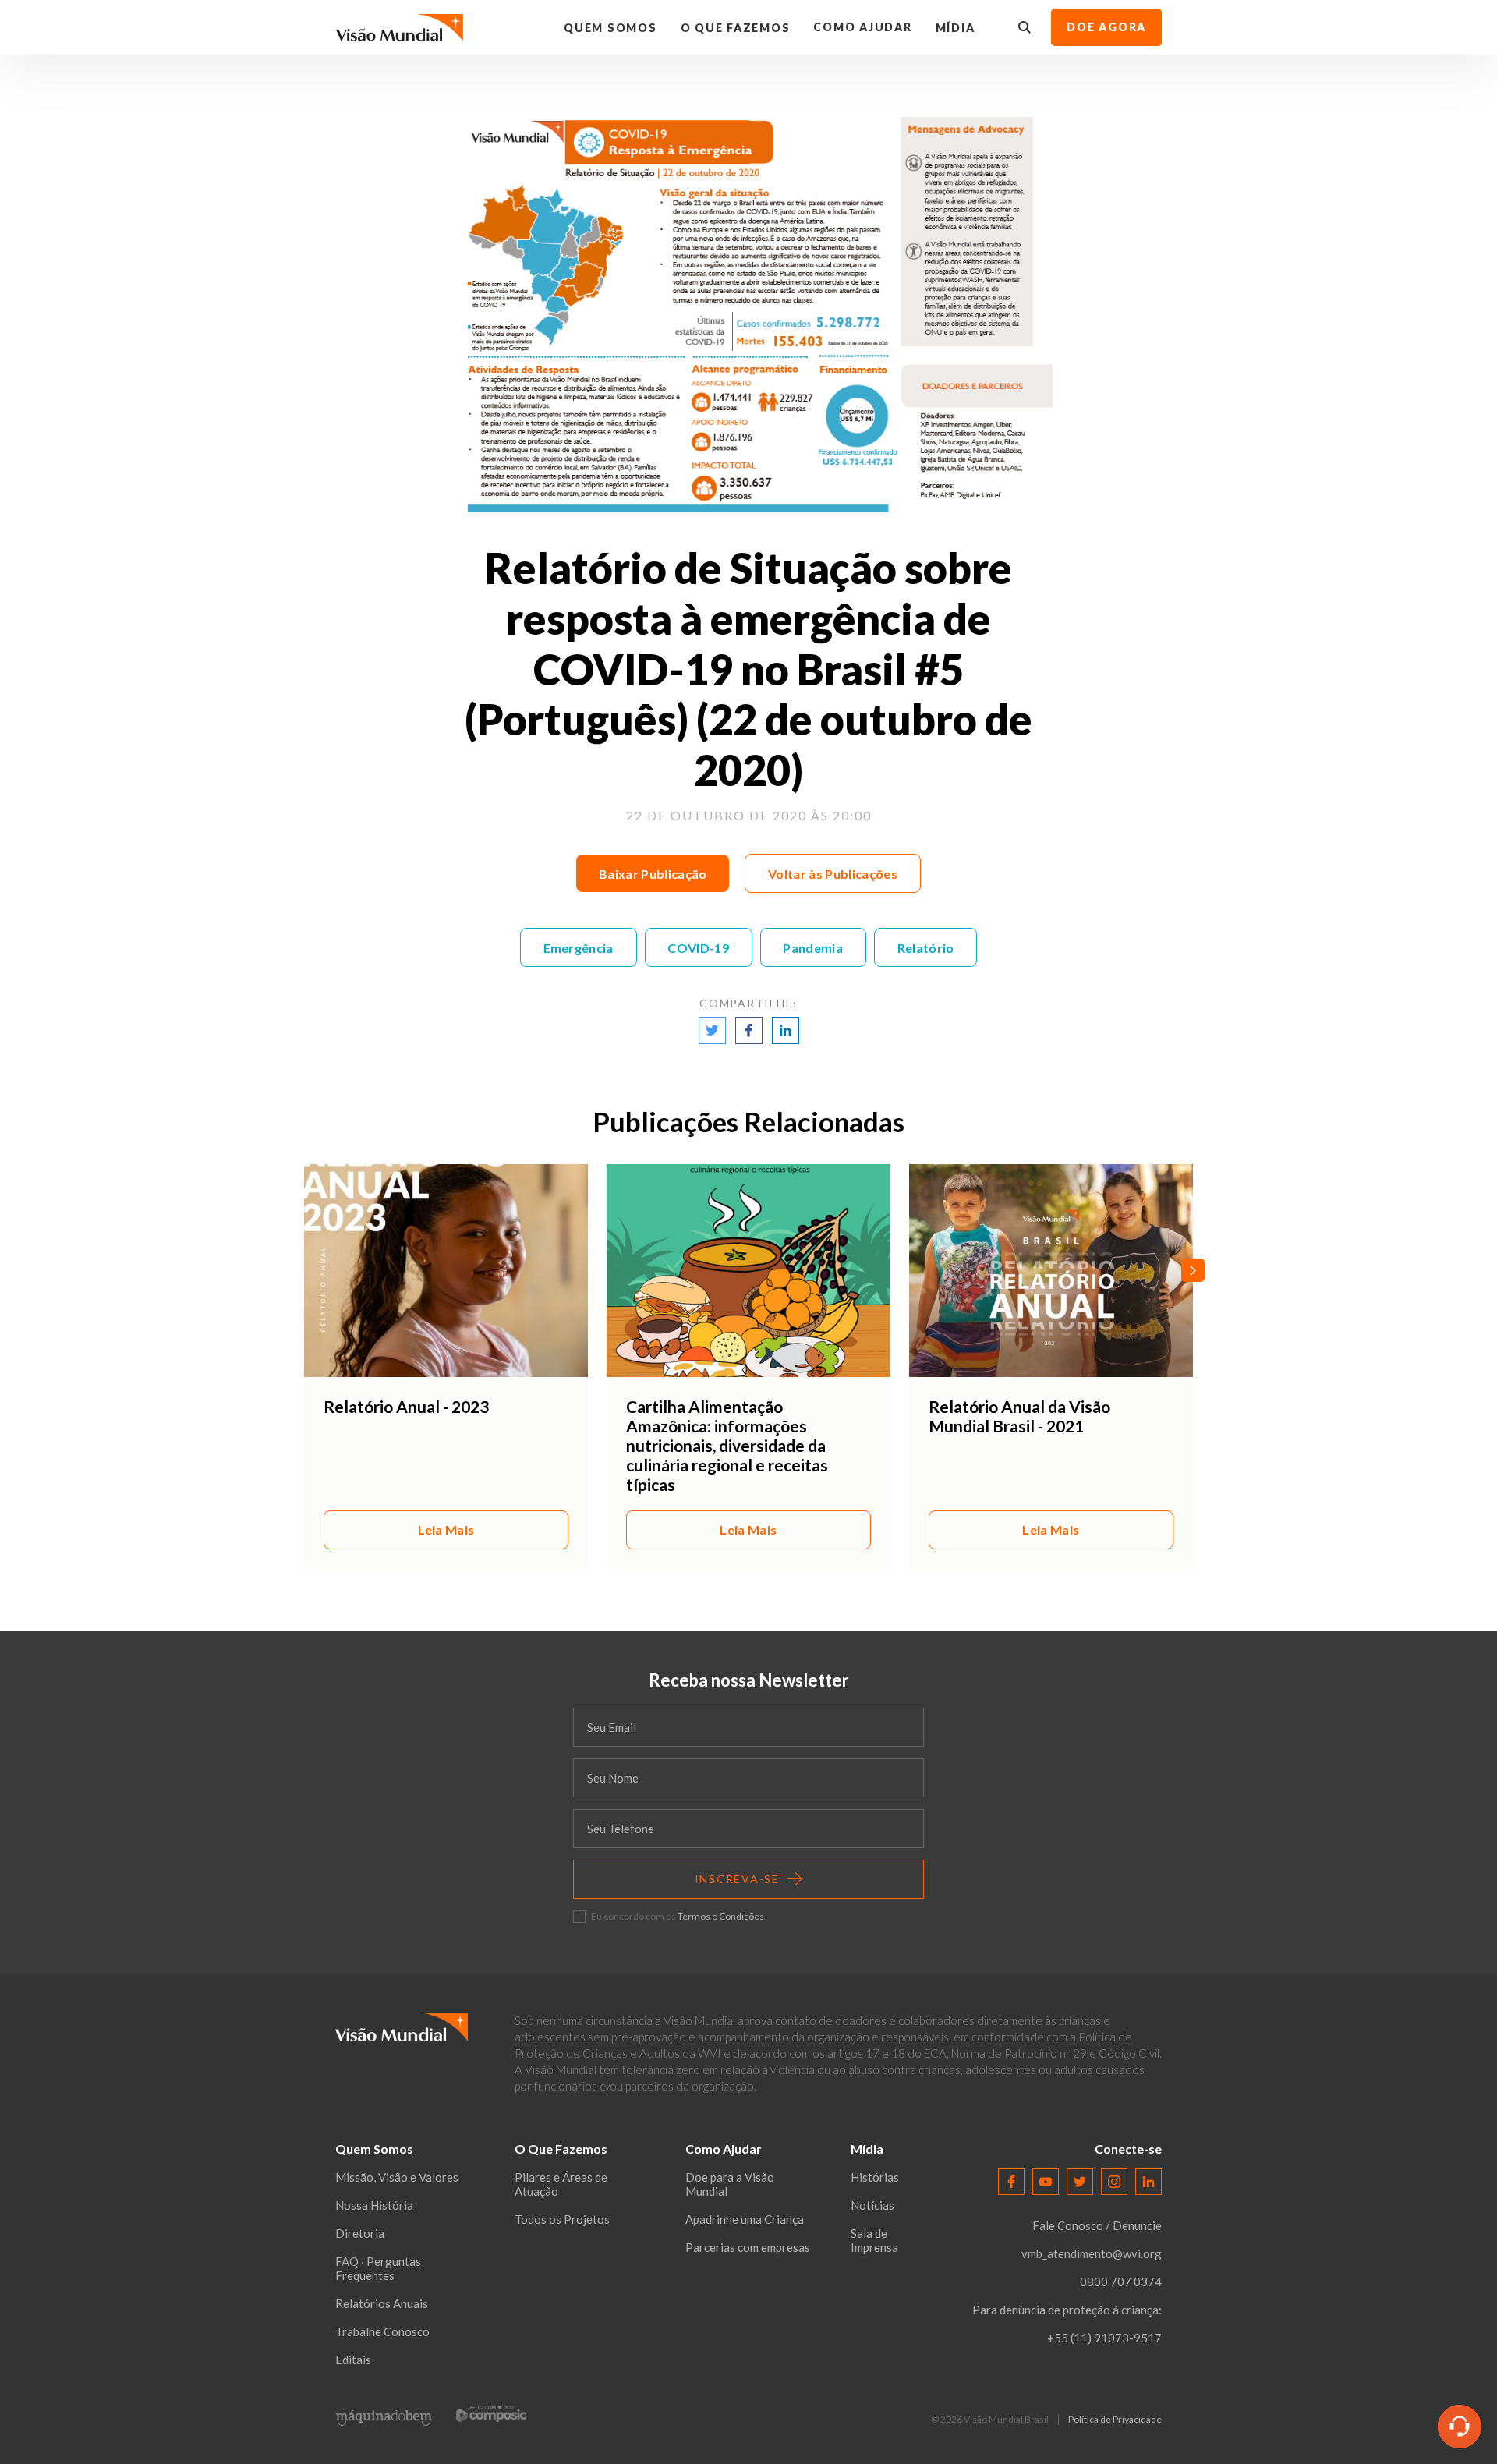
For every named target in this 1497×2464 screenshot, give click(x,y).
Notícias (872, 2205)
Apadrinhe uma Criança (745, 2219)
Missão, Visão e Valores (397, 2177)
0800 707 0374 (1121, 2282)
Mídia (956, 28)
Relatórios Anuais (382, 2303)
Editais (353, 2360)
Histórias (875, 2177)
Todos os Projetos (562, 2219)
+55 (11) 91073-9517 (1104, 2338)
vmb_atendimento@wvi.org (1092, 2253)
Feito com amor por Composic (491, 2413)
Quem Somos (610, 28)
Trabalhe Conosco (382, 2331)
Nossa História (374, 2205)
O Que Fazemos (736, 28)
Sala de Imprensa (874, 2240)
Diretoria (360, 2233)
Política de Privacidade (1115, 2420)
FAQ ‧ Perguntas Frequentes (378, 2268)
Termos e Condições (721, 1916)
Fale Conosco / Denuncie (1097, 2225)
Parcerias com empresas (748, 2247)
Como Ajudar (862, 27)
